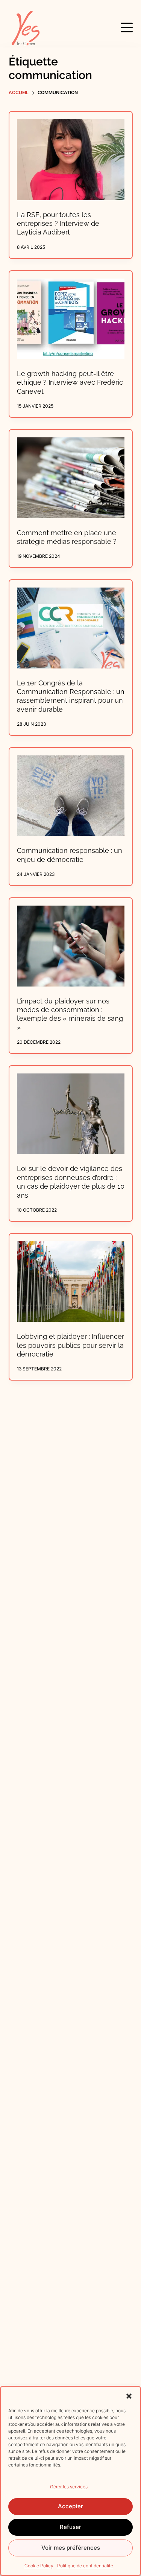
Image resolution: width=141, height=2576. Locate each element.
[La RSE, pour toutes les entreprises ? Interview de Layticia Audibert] (71, 160)
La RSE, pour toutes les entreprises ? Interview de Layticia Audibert (58, 224)
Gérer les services (69, 2487)
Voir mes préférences (71, 2548)
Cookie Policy (39, 2566)
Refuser (70, 2527)
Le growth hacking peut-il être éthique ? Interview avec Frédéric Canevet (70, 382)
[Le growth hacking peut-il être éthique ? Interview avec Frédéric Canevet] (71, 319)
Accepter (70, 2506)
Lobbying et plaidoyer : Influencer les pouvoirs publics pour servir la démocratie (70, 1345)
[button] (129, 2396)
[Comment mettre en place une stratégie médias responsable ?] (71, 478)
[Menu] (127, 27)
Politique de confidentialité (85, 2566)
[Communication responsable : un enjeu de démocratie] (71, 796)
